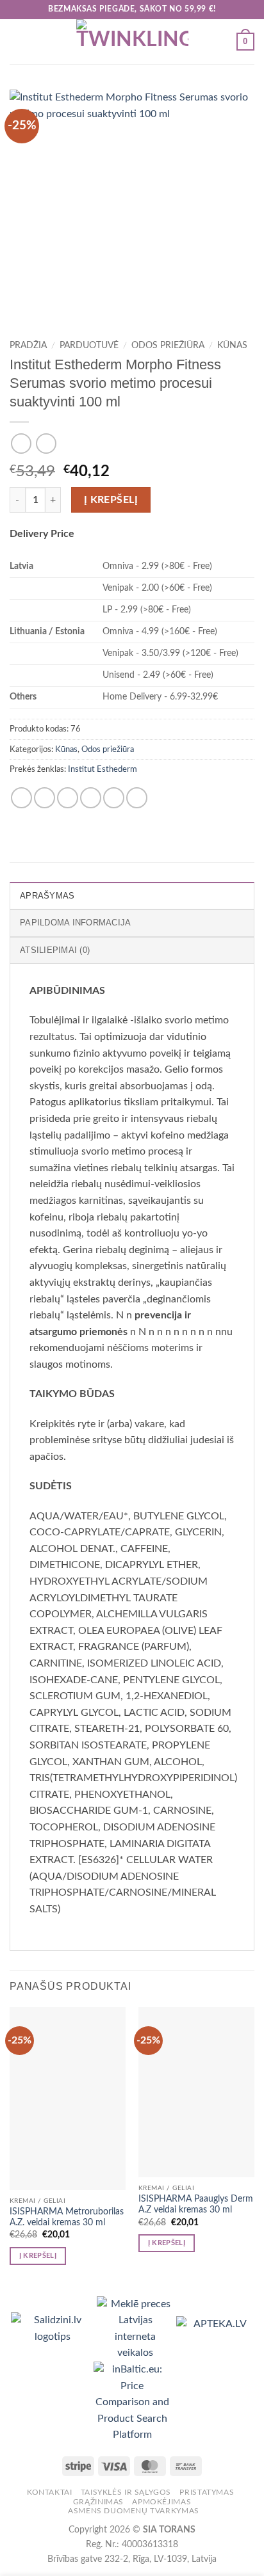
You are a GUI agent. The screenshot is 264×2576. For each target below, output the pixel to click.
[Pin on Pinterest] (114, 798)
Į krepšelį (111, 500)
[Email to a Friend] (91, 798)
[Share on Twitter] (68, 798)
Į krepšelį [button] (38, 2256)
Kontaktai (50, 2492)
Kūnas (232, 346)
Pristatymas (207, 2492)
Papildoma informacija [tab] (75, 923)
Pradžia (28, 346)
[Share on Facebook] (45, 798)
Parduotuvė (89, 346)
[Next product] (21, 443)
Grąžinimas (98, 2502)
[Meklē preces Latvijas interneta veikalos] (136, 2328)
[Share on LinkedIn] (137, 798)
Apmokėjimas (161, 2502)
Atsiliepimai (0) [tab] (55, 950)
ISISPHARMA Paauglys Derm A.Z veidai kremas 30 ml (196, 2205)
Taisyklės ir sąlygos (126, 2492)
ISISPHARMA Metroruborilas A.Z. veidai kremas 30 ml (67, 2218)
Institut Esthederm (103, 769)
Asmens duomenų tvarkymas (134, 2511)
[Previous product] (46, 443)
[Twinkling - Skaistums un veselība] (132, 42)
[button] (17, 41)
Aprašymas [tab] (47, 896)
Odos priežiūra (168, 346)
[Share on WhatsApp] (21, 798)
